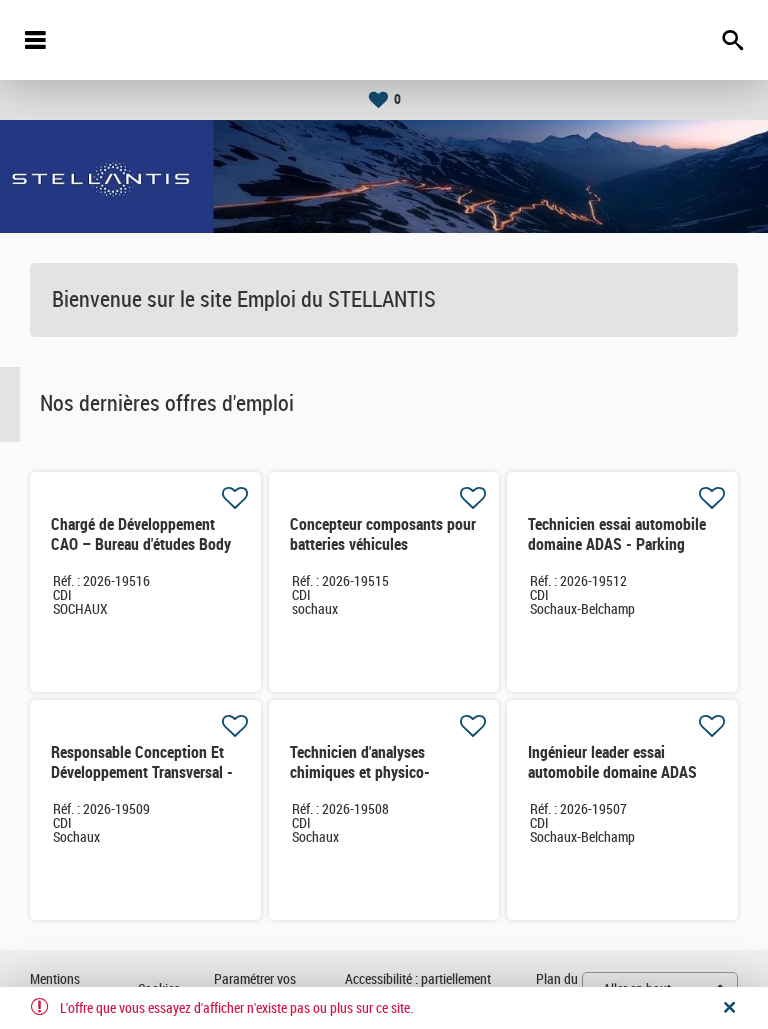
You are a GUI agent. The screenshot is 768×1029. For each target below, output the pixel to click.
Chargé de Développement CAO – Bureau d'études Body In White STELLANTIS (141, 544)
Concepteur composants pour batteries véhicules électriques (383, 544)
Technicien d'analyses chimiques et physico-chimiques (360, 772)
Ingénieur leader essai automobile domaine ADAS (612, 762)
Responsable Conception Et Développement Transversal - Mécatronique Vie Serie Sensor (142, 782)
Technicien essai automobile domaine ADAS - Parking (617, 534)
